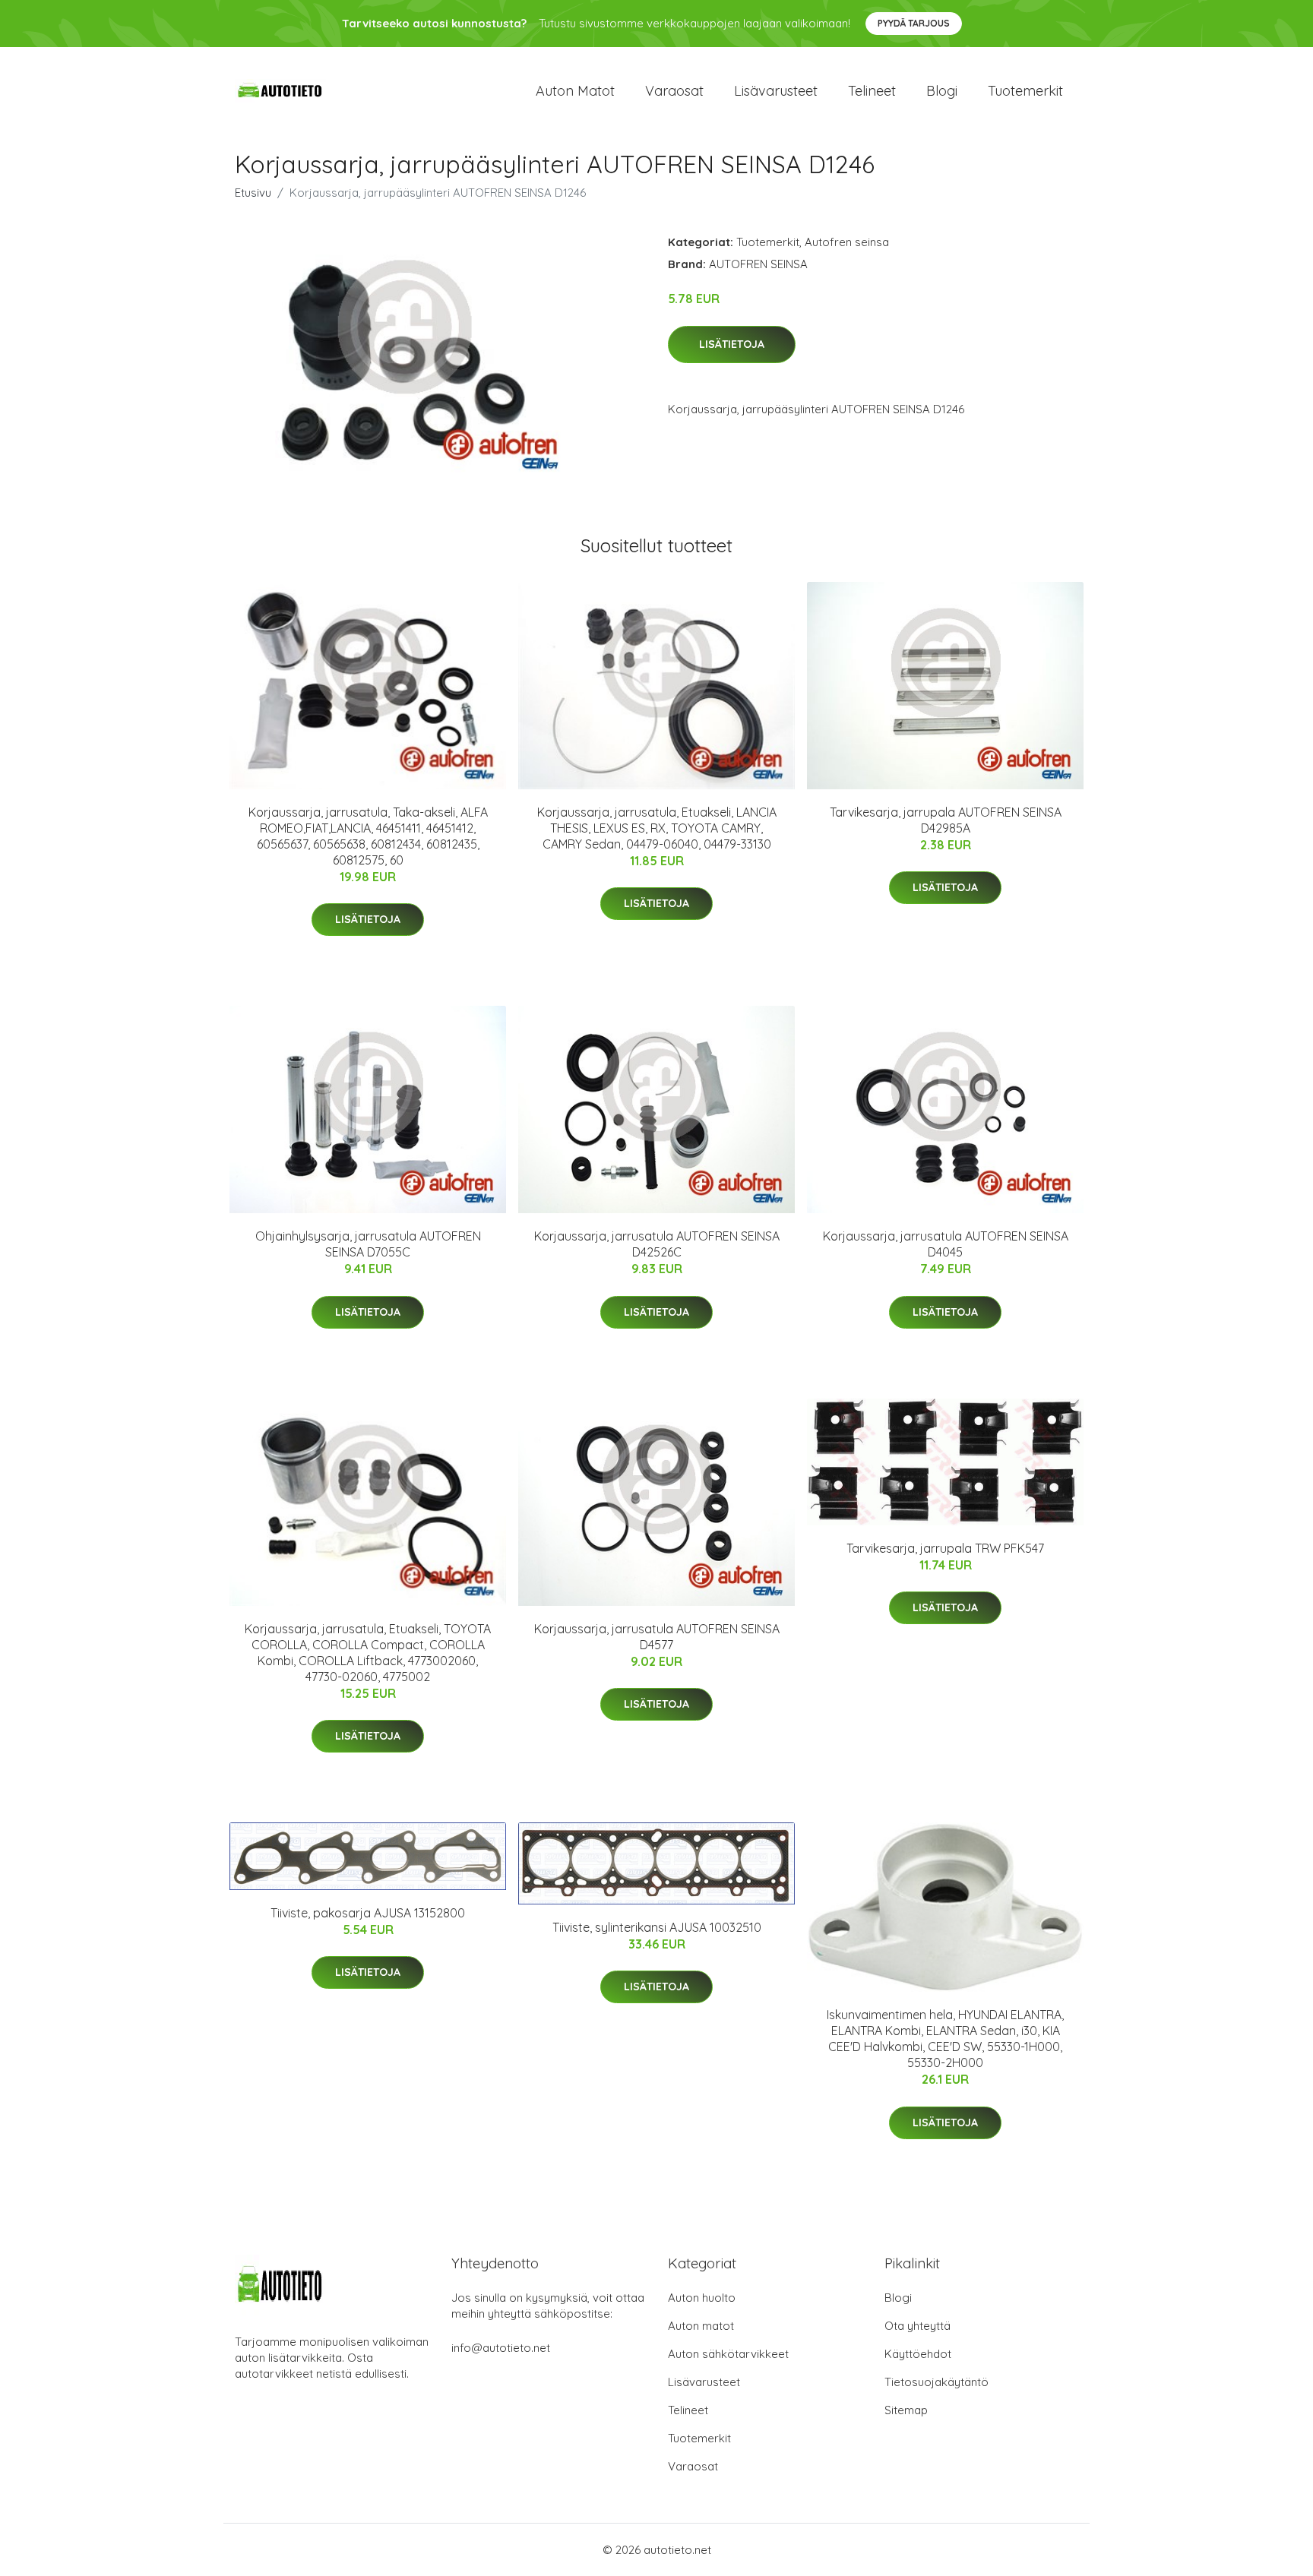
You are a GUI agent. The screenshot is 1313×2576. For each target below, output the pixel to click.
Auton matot (575, 91)
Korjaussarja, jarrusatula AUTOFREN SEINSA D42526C (657, 1244)
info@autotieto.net (501, 2348)
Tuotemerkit (1025, 91)
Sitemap (906, 2410)
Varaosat (674, 91)
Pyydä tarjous (914, 23)
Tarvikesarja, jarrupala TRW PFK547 (945, 1548)
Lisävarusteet (776, 91)
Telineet (872, 91)
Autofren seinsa (847, 242)
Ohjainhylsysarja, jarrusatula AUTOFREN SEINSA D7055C (368, 1244)
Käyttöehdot (918, 2354)
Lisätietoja (732, 344)
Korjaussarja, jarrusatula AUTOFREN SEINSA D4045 (946, 1244)
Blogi (942, 91)
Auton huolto (702, 2298)
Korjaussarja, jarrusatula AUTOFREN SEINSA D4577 (657, 1637)
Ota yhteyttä (918, 2326)
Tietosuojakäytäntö (937, 2382)
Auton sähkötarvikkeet (728, 2354)
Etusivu (253, 193)
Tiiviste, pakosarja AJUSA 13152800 (368, 1913)
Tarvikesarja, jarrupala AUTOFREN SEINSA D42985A (946, 820)
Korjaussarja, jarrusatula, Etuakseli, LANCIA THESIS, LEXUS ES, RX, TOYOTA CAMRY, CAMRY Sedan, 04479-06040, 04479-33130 (657, 828)
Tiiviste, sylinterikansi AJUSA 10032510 (657, 1927)
